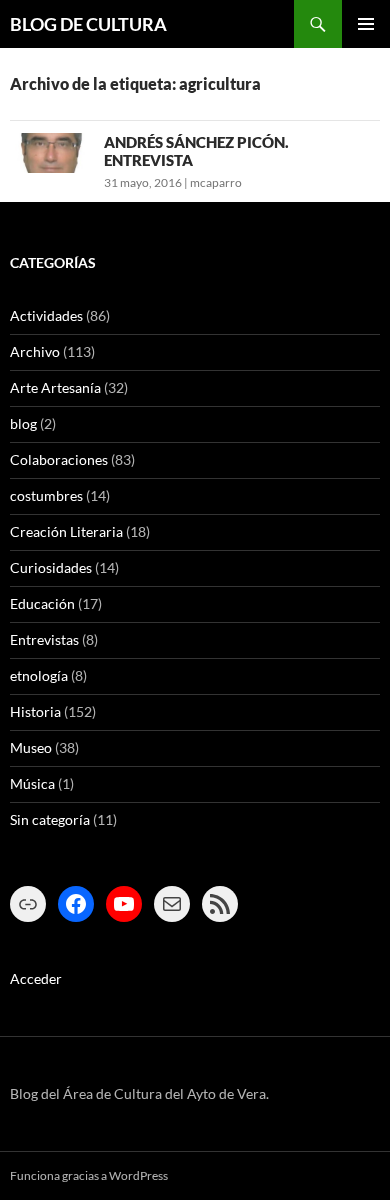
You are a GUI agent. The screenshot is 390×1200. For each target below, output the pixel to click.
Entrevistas (44, 639)
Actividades (46, 315)
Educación (42, 603)
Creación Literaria (66, 531)
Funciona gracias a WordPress (89, 1175)
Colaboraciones (59, 459)
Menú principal (366, 24)
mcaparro (216, 182)
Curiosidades (51, 567)
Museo (31, 747)
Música (32, 783)
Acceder (36, 978)
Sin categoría (50, 819)
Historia (35, 711)
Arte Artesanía (55, 387)
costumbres (46, 495)
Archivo (35, 351)
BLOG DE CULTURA (88, 24)
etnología (39, 675)
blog (23, 423)
